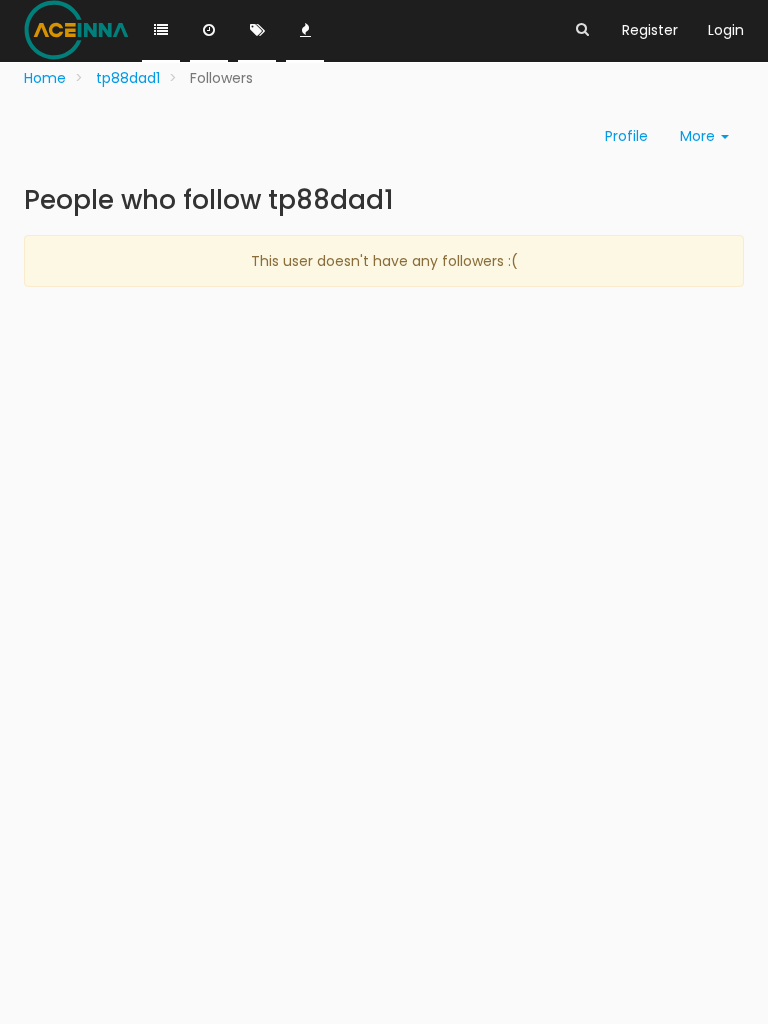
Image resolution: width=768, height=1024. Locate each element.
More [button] (699, 136)
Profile (626, 136)
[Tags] (257, 31)
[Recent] (209, 31)
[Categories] (161, 31)
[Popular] (305, 31)
